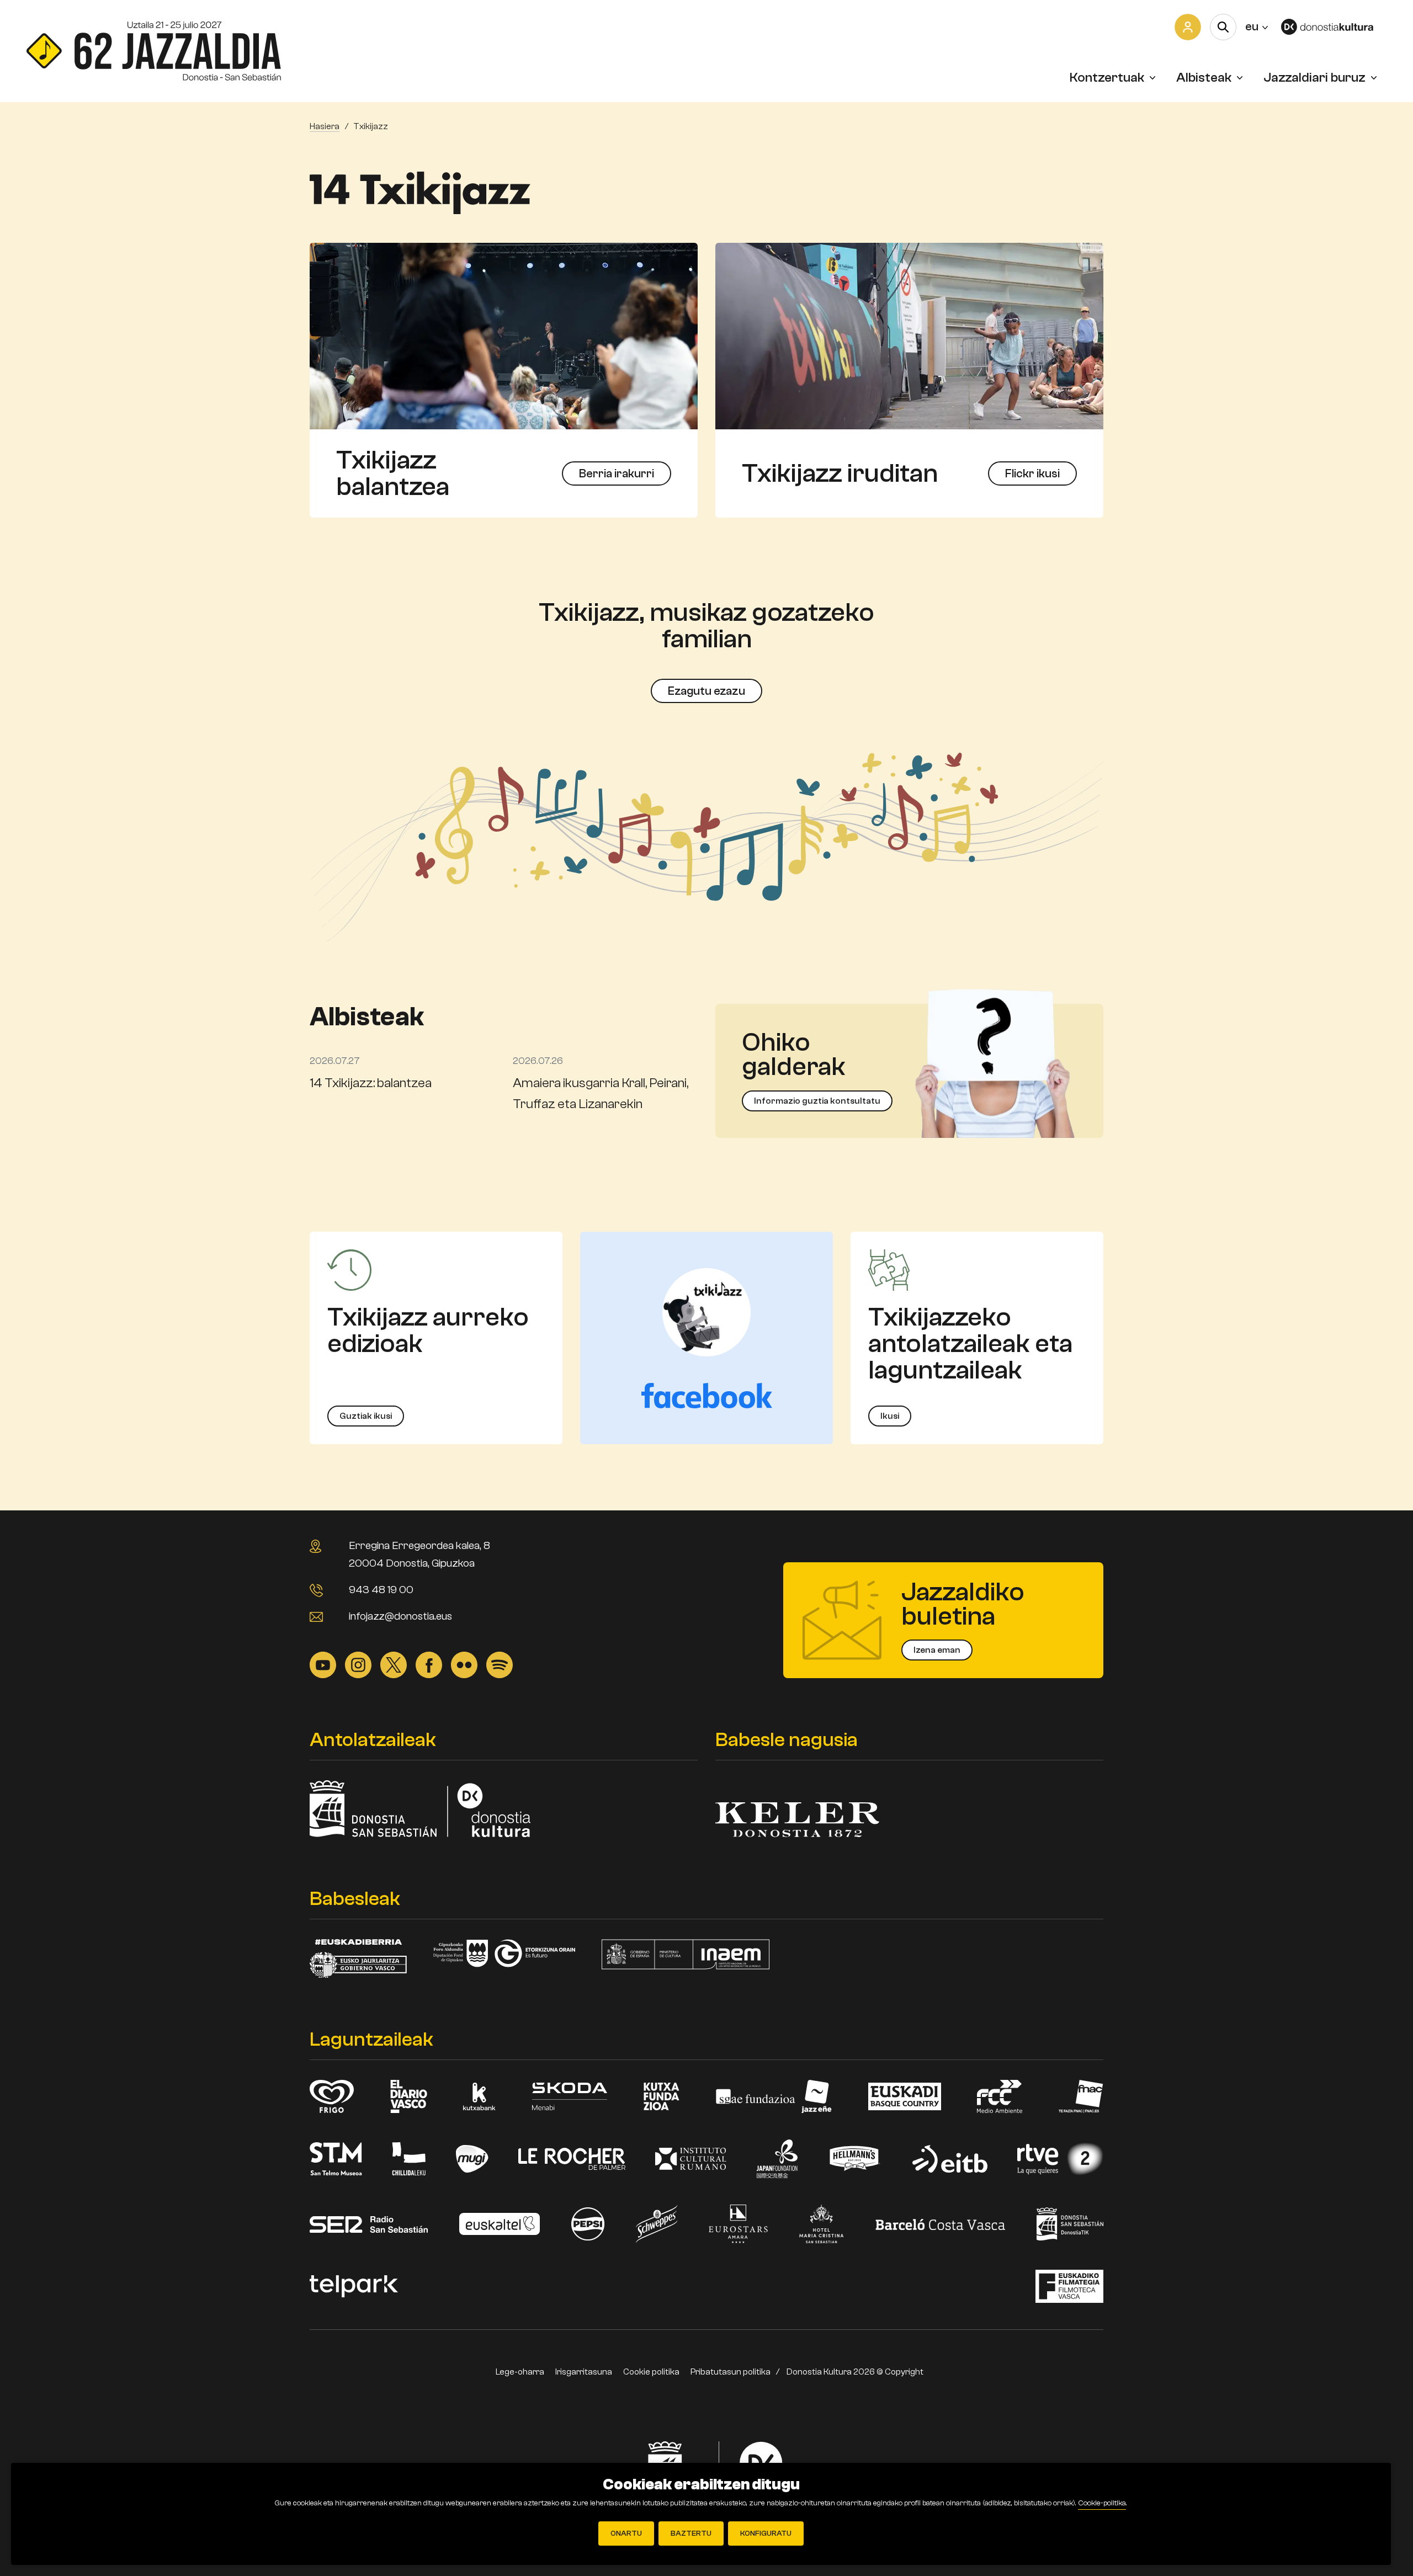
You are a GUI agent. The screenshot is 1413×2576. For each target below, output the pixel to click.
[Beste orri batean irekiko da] (1334, 27)
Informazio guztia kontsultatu (817, 1101)
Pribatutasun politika (731, 2372)
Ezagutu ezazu (706, 691)
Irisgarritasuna (584, 2372)
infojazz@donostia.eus (400, 1616)
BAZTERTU (691, 2534)
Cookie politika (651, 2372)
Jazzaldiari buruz (1314, 78)
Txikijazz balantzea (393, 473)
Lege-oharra (520, 2372)
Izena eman (937, 1650)
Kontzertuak (1107, 78)
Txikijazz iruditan (840, 473)
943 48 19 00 (381, 1590)
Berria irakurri (617, 473)
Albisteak (1204, 78)
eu (1257, 26)
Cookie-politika (1102, 2503)
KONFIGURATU (766, 2534)
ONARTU (626, 2534)
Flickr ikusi (1032, 473)
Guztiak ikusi (366, 1416)
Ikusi (890, 1416)
